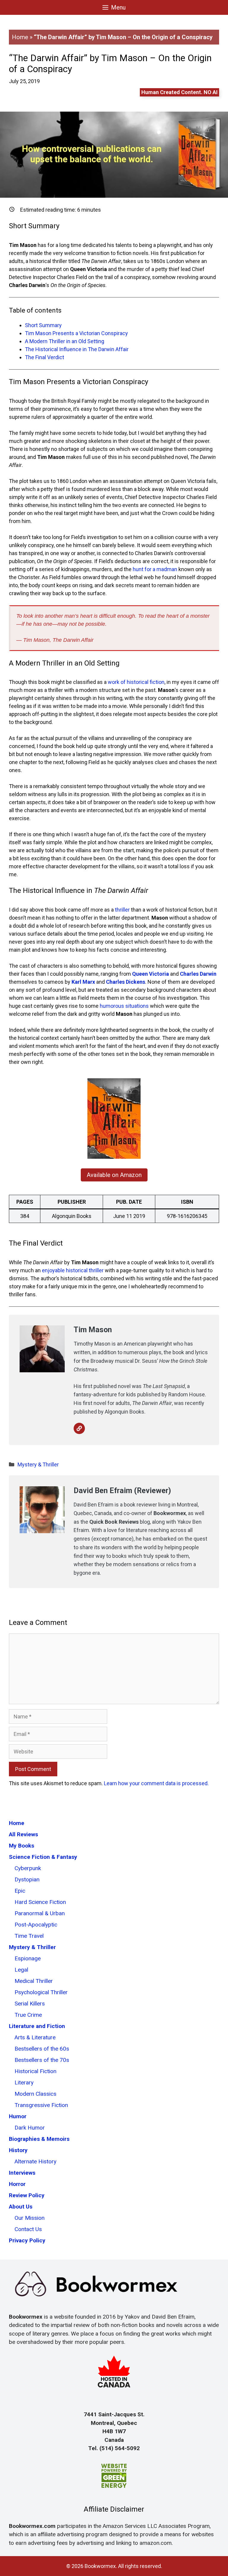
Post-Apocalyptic (36, 1925)
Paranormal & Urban (40, 1913)
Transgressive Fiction (41, 2105)
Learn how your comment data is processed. (156, 1783)
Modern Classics (35, 2094)
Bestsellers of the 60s (42, 2049)
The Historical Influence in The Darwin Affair (77, 349)
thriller (122, 910)
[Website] (79, 1428)
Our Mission (30, 2218)
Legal (21, 1970)
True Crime (28, 2015)
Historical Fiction (35, 2071)
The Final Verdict (45, 357)
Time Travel (29, 1936)
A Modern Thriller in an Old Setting (65, 341)
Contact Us (28, 2229)
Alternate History (35, 2161)
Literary (24, 2082)
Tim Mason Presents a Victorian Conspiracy (76, 333)
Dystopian (27, 1879)
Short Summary (43, 325)
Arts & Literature (35, 2037)
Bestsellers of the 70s (42, 2060)
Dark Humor (30, 2128)
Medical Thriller (34, 1981)
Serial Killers (30, 2004)
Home (20, 37)
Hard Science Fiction (40, 1902)
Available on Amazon (114, 1175)
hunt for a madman (155, 569)
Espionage (28, 1958)
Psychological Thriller (41, 1992)
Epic (20, 1891)
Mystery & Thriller (38, 1464)
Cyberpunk (28, 1868)
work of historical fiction (136, 682)
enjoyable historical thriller (73, 1270)
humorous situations (124, 1006)
